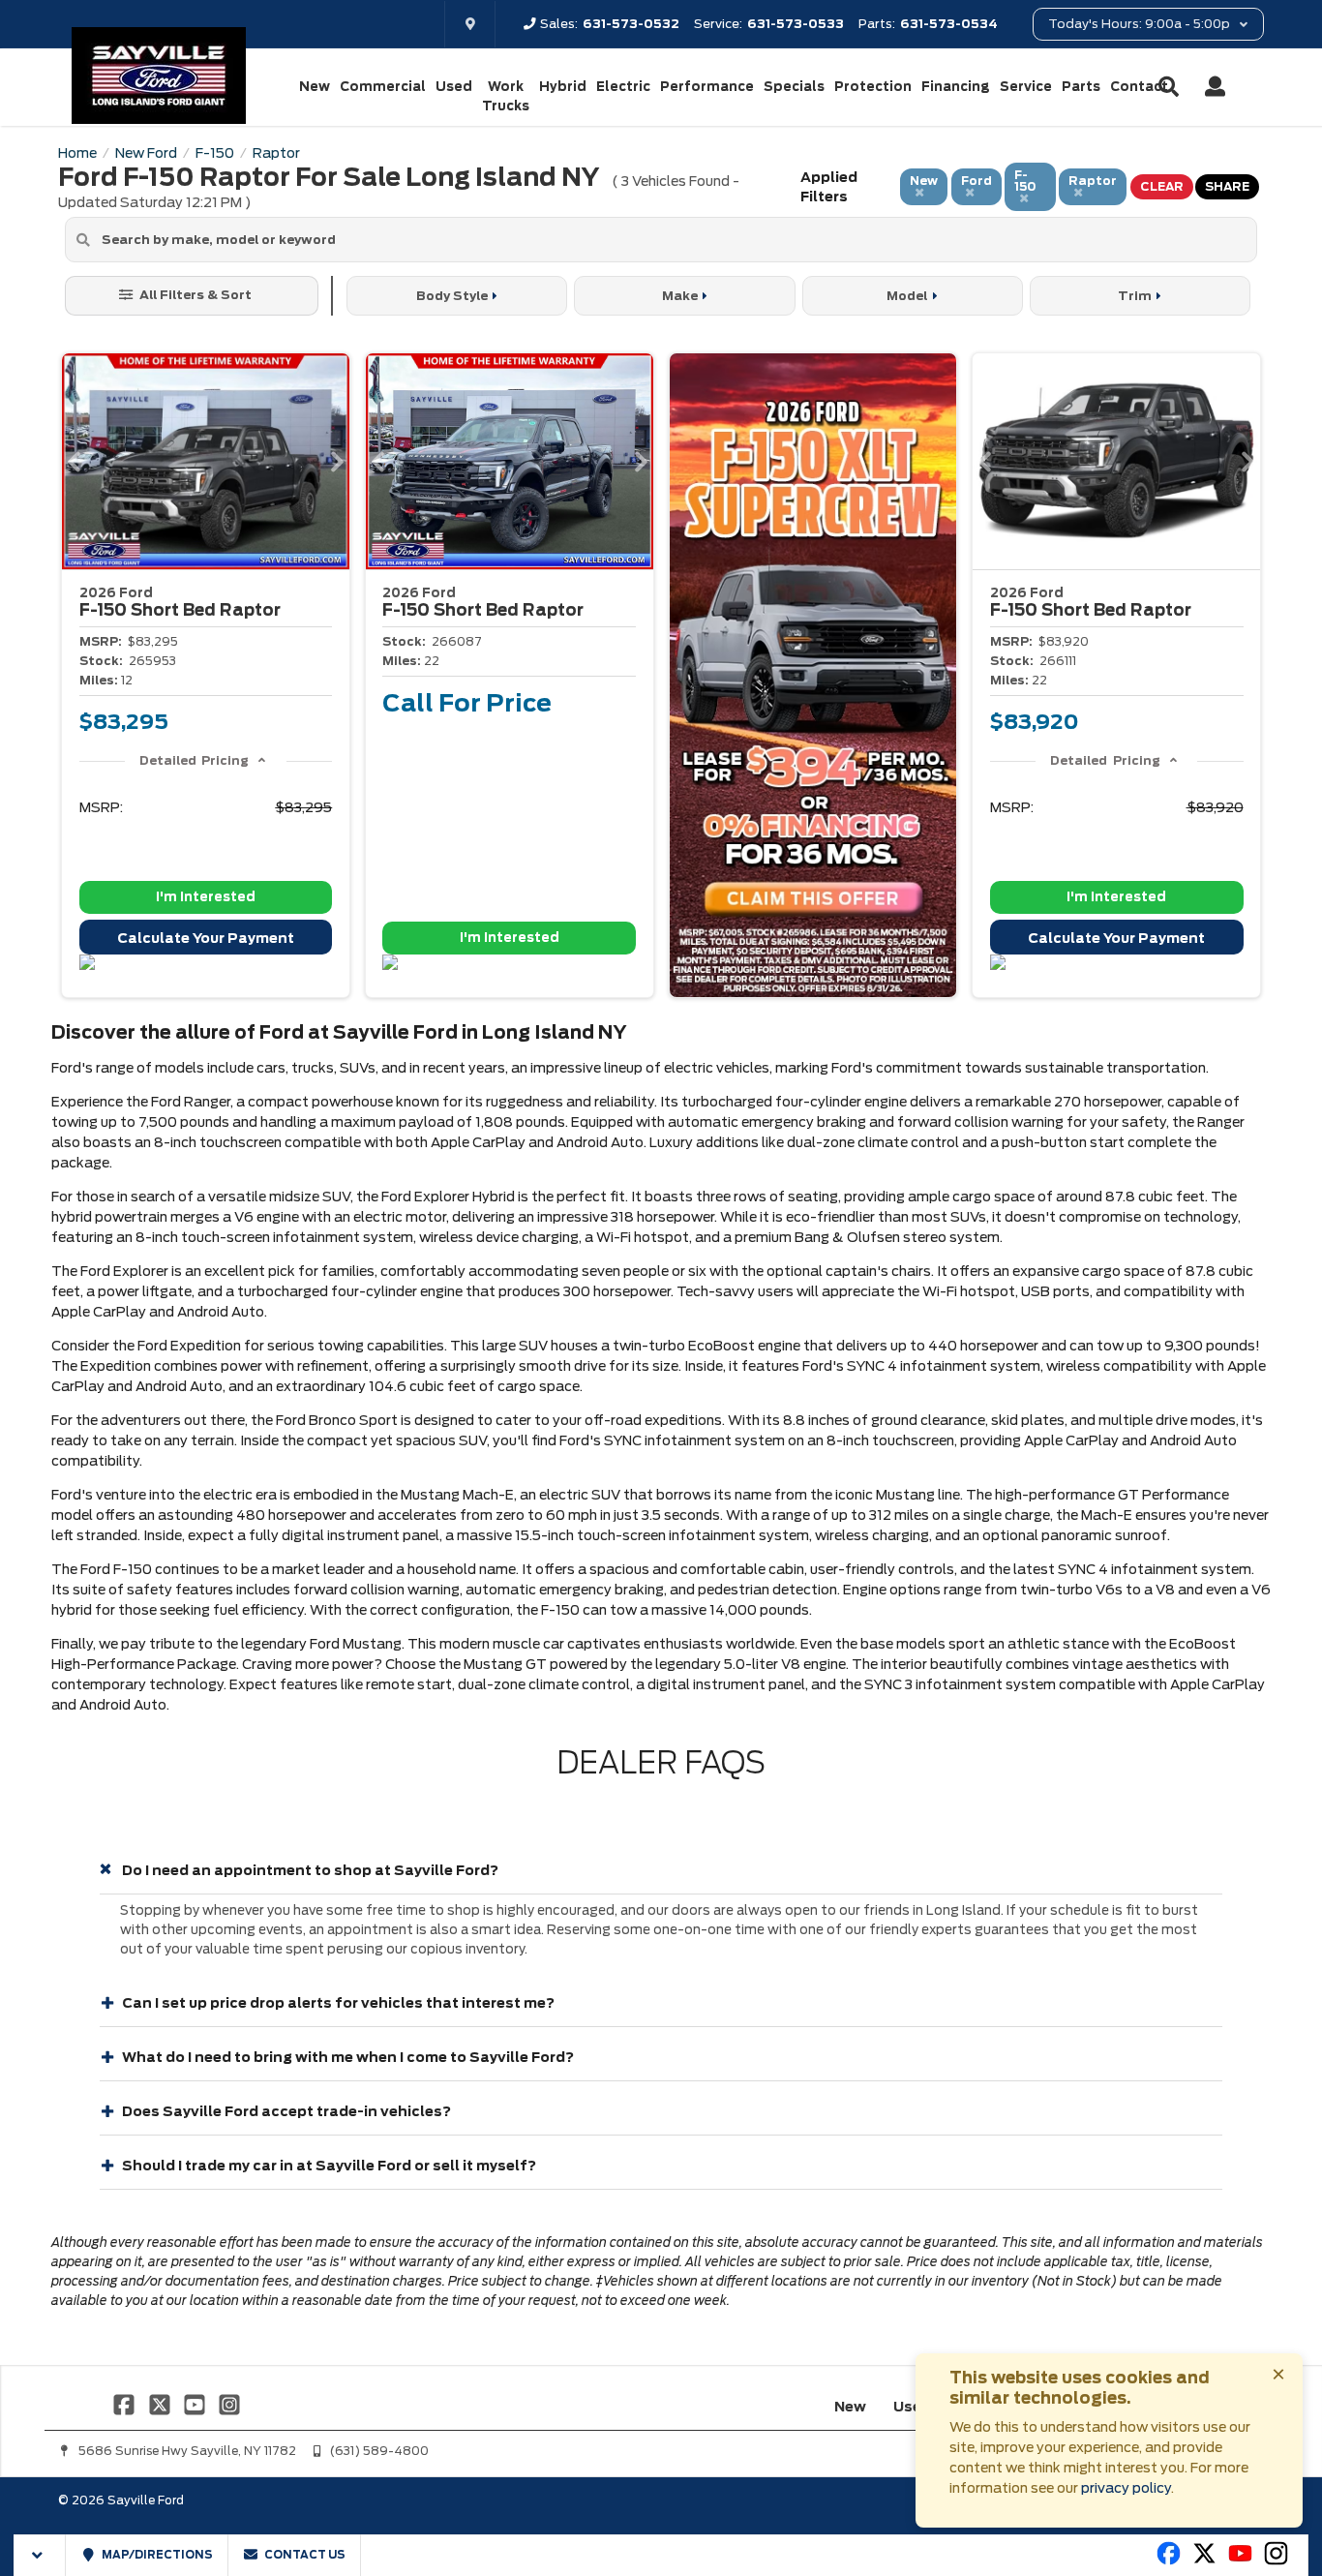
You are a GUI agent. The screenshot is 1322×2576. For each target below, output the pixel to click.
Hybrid (563, 87)
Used (454, 87)
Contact (1139, 87)
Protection (873, 87)
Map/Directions (156, 2555)
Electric (623, 87)
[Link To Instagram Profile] (229, 2404)
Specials (794, 87)
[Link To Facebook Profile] (126, 2404)
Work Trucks (506, 96)
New (315, 87)
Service (1026, 87)
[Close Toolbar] (40, 2555)
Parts (1081, 87)
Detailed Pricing (194, 760)
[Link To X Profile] (161, 2404)
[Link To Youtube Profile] (1240, 2561)
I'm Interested (206, 897)
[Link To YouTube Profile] (196, 2404)
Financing (956, 87)
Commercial (383, 87)
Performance (707, 87)
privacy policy (1126, 2488)
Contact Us (304, 2555)
